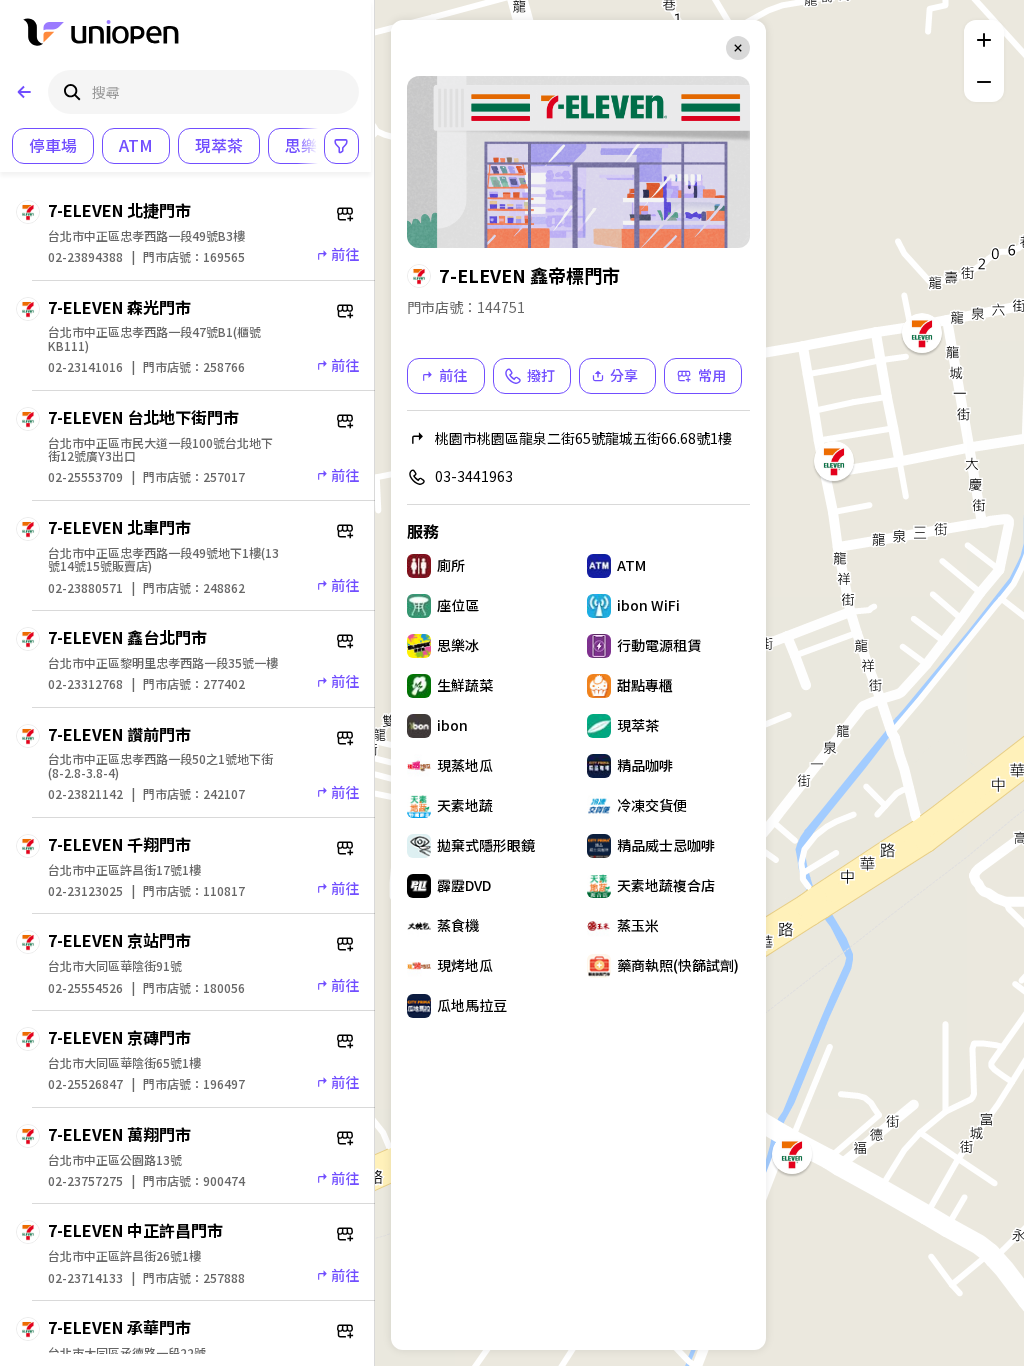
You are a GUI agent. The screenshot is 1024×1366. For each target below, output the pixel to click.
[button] (790, 1152)
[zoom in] (984, 40)
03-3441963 (474, 476)
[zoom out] (984, 82)
